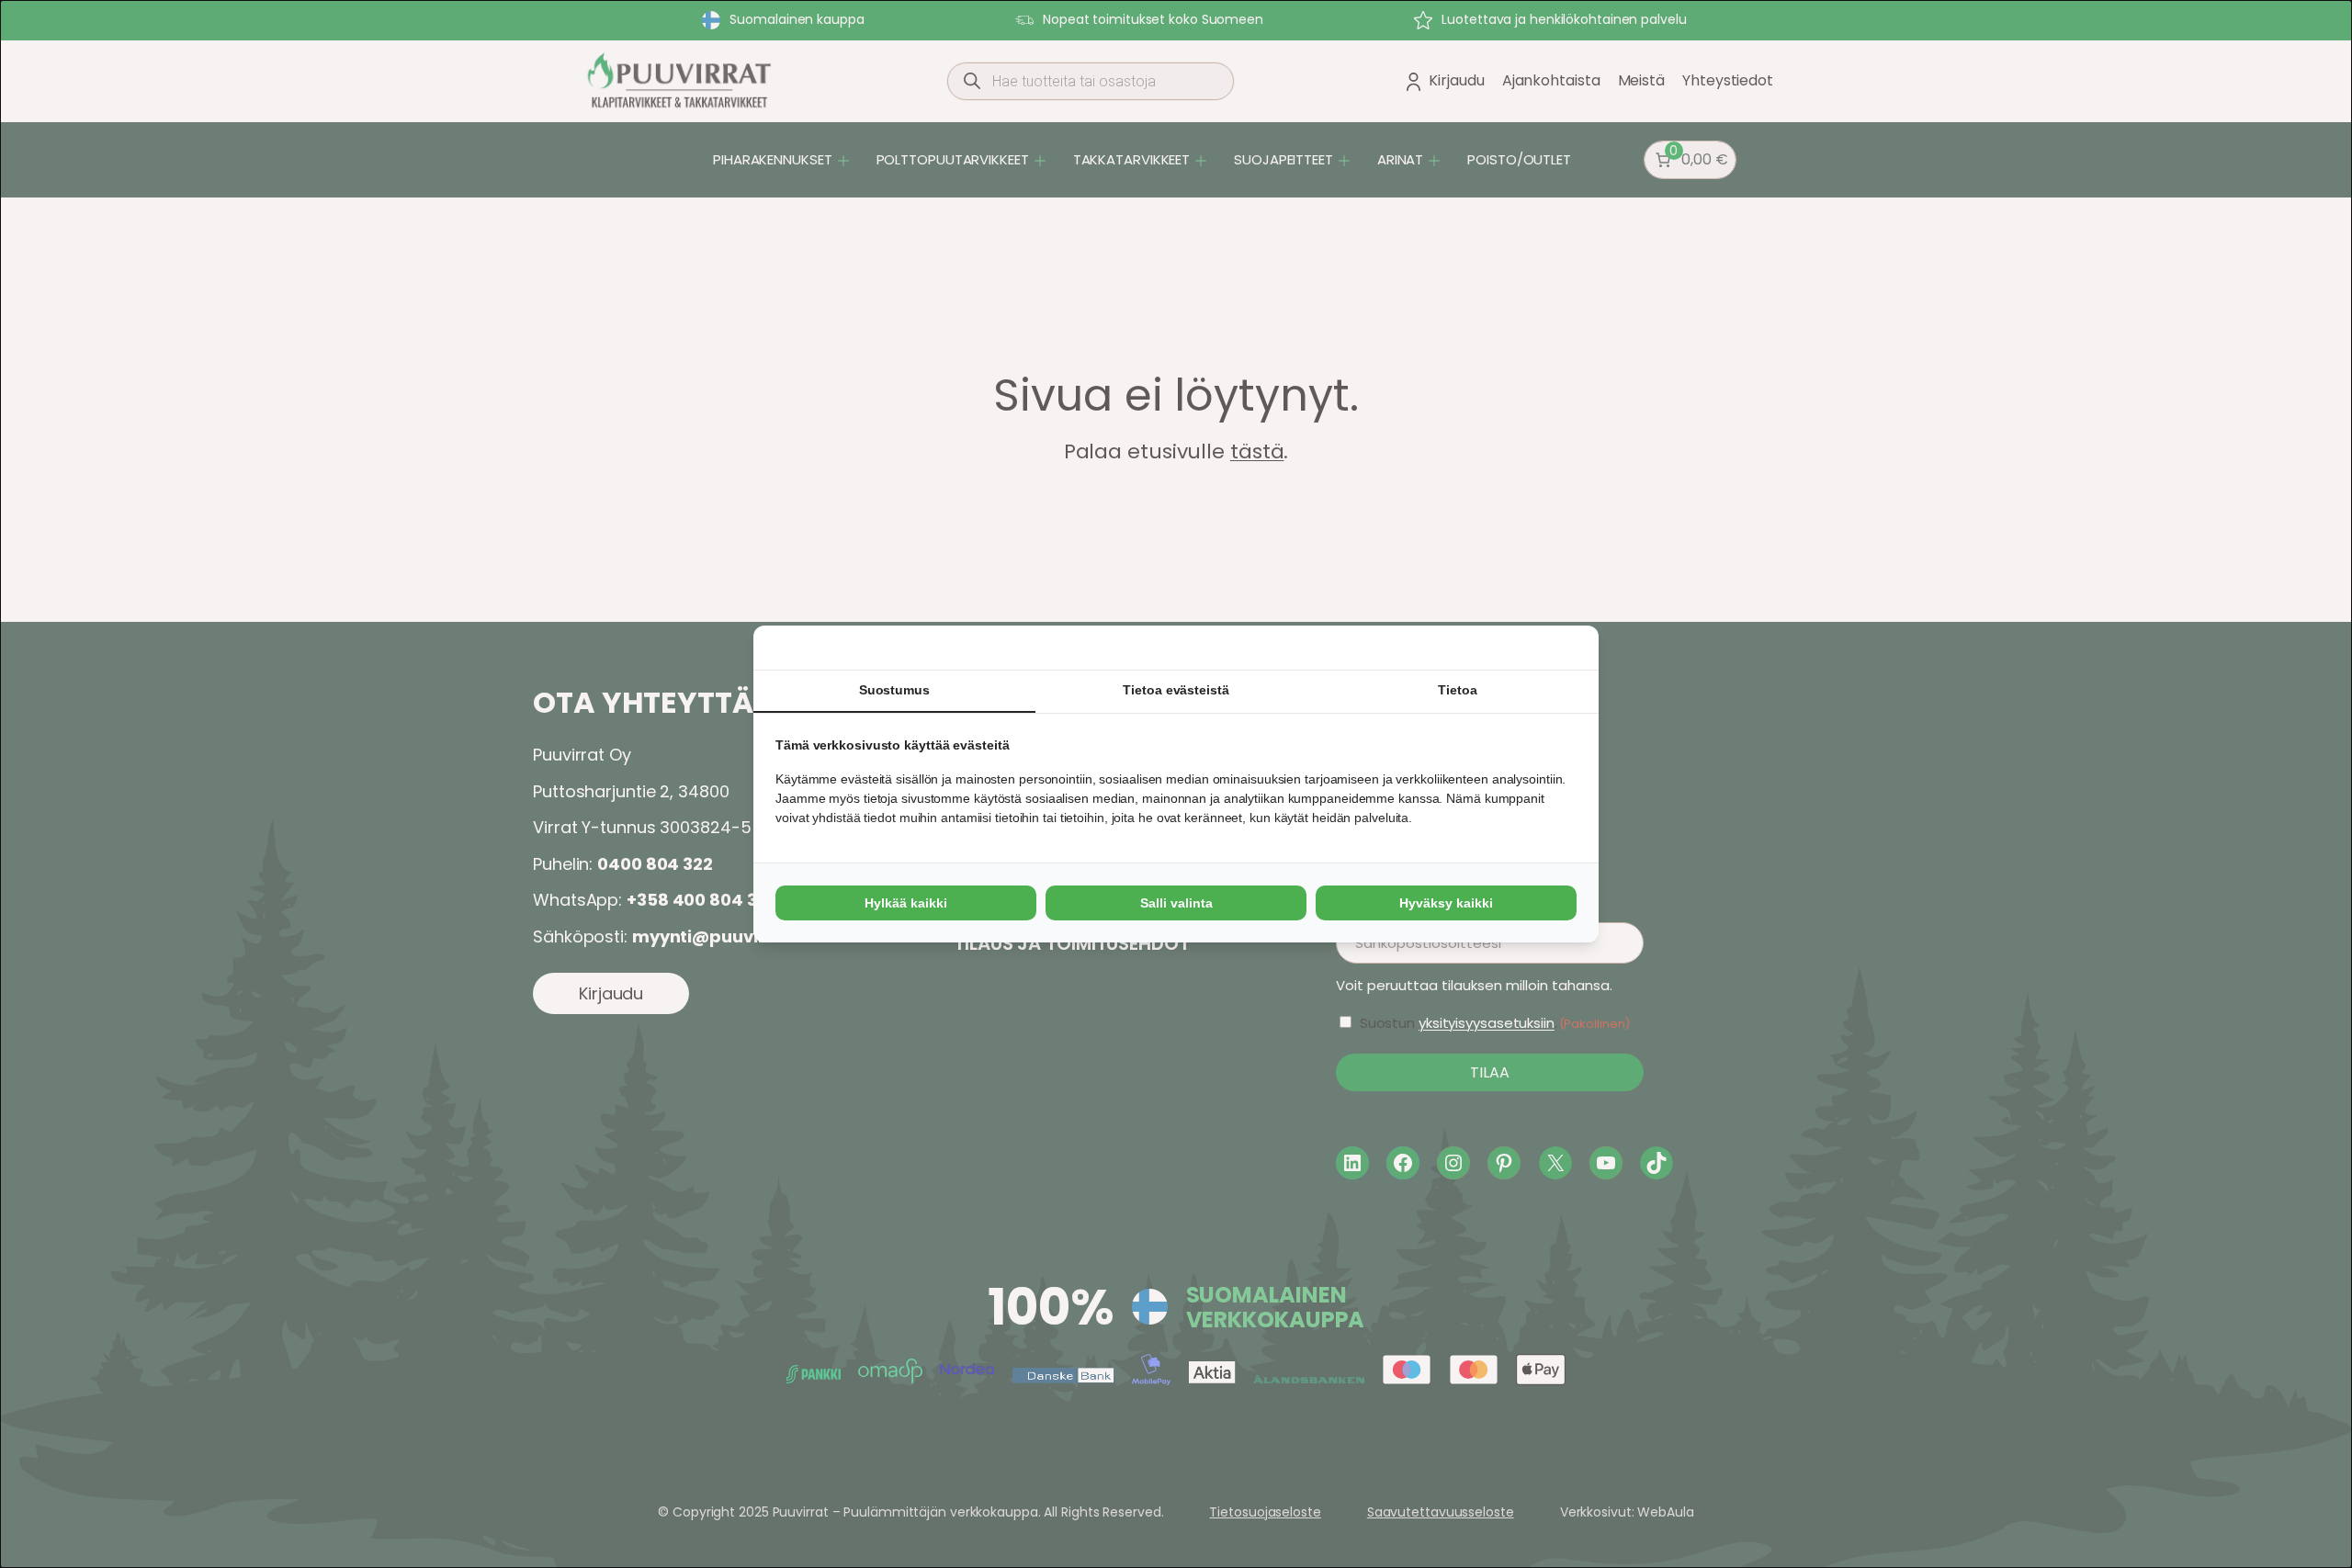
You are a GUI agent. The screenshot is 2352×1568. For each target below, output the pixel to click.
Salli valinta (1176, 903)
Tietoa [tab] (1457, 690)
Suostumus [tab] (894, 690)
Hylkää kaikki (906, 903)
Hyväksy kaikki (1446, 903)
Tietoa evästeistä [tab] (1176, 690)
